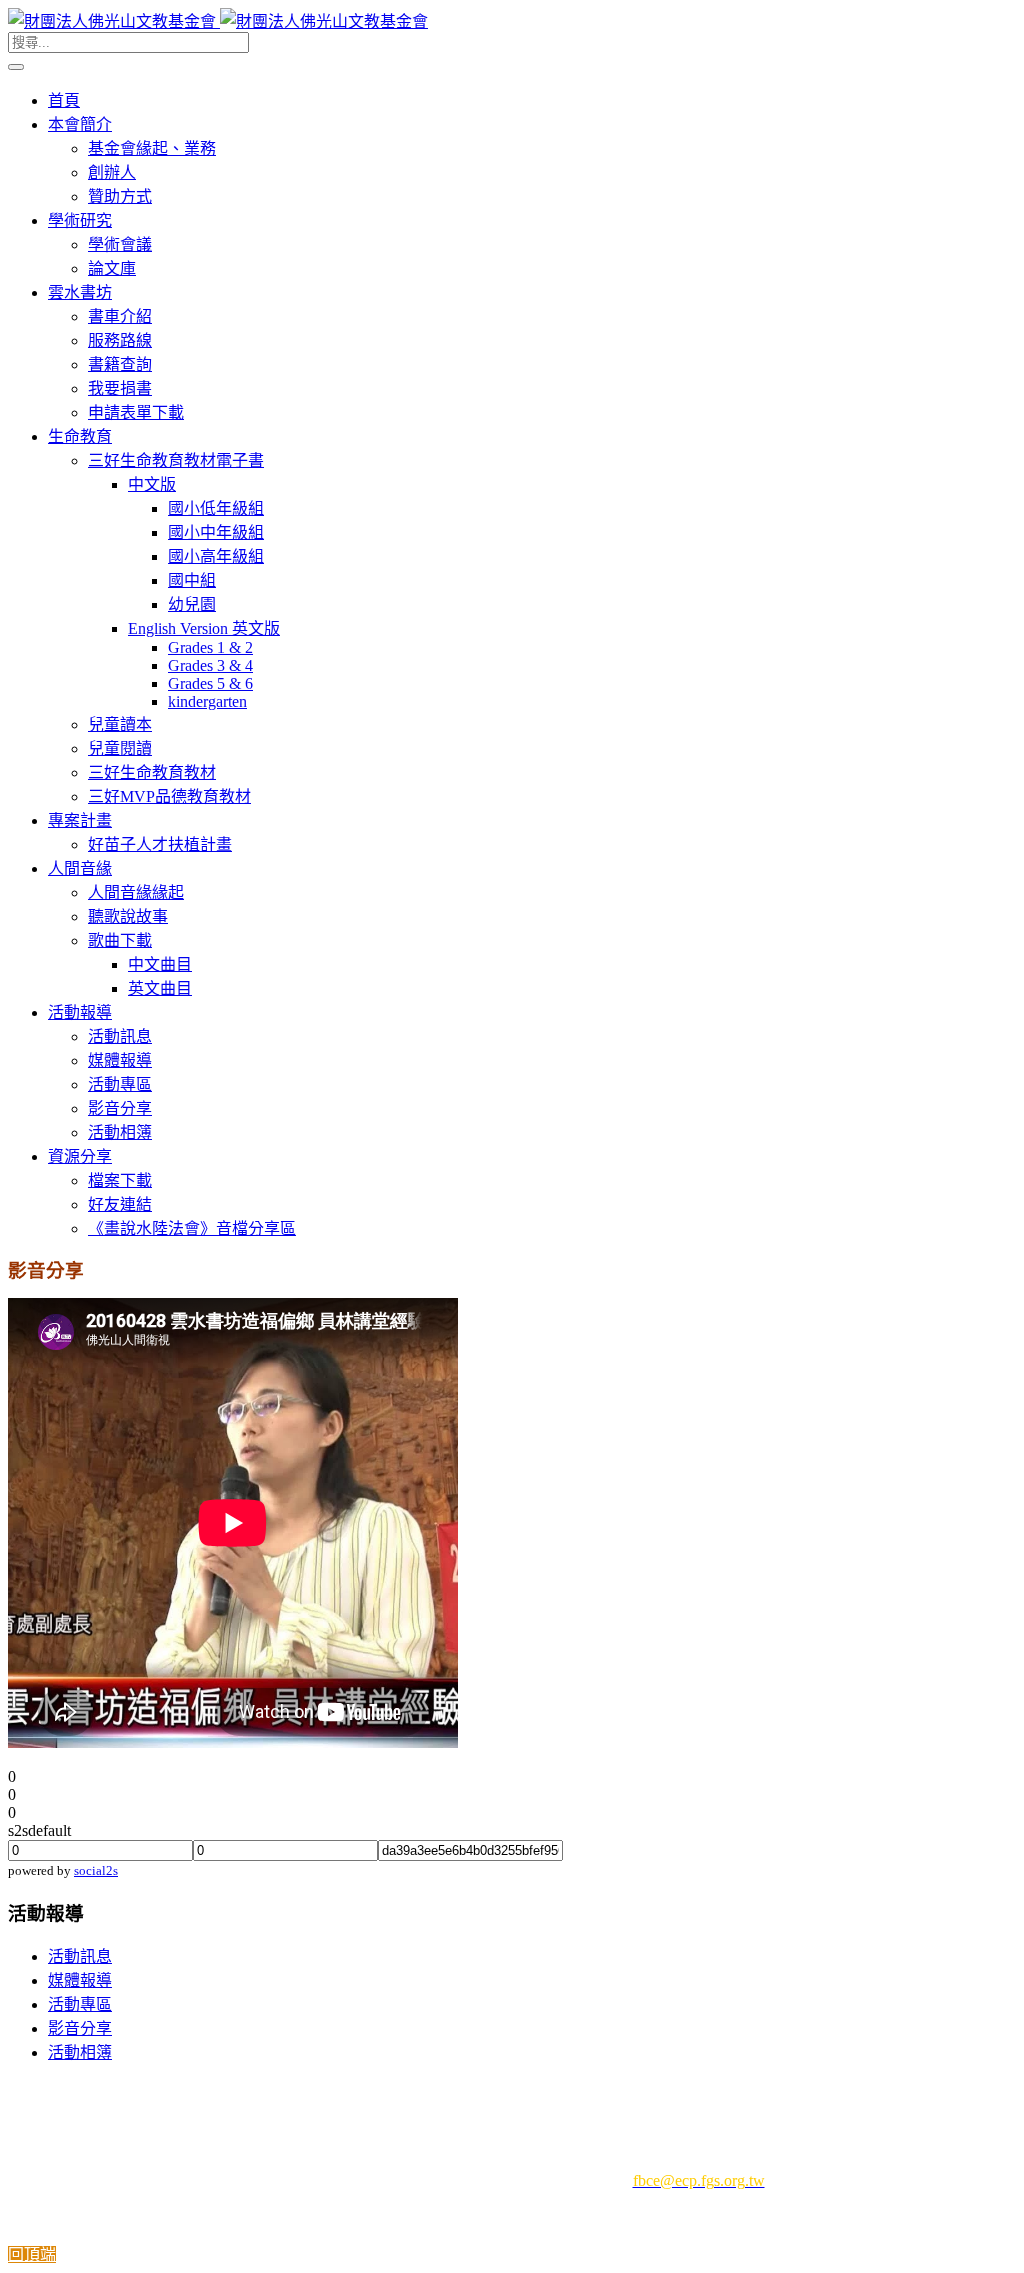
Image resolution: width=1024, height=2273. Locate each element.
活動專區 (80, 2004)
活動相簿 (80, 2052)
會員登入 (390, 2092)
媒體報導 (80, 1980)
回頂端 (32, 2254)
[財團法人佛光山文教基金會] (218, 21)
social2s (96, 1870)
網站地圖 (738, 2092)
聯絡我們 (647, 2092)
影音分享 (80, 2028)
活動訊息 (80, 1956)
